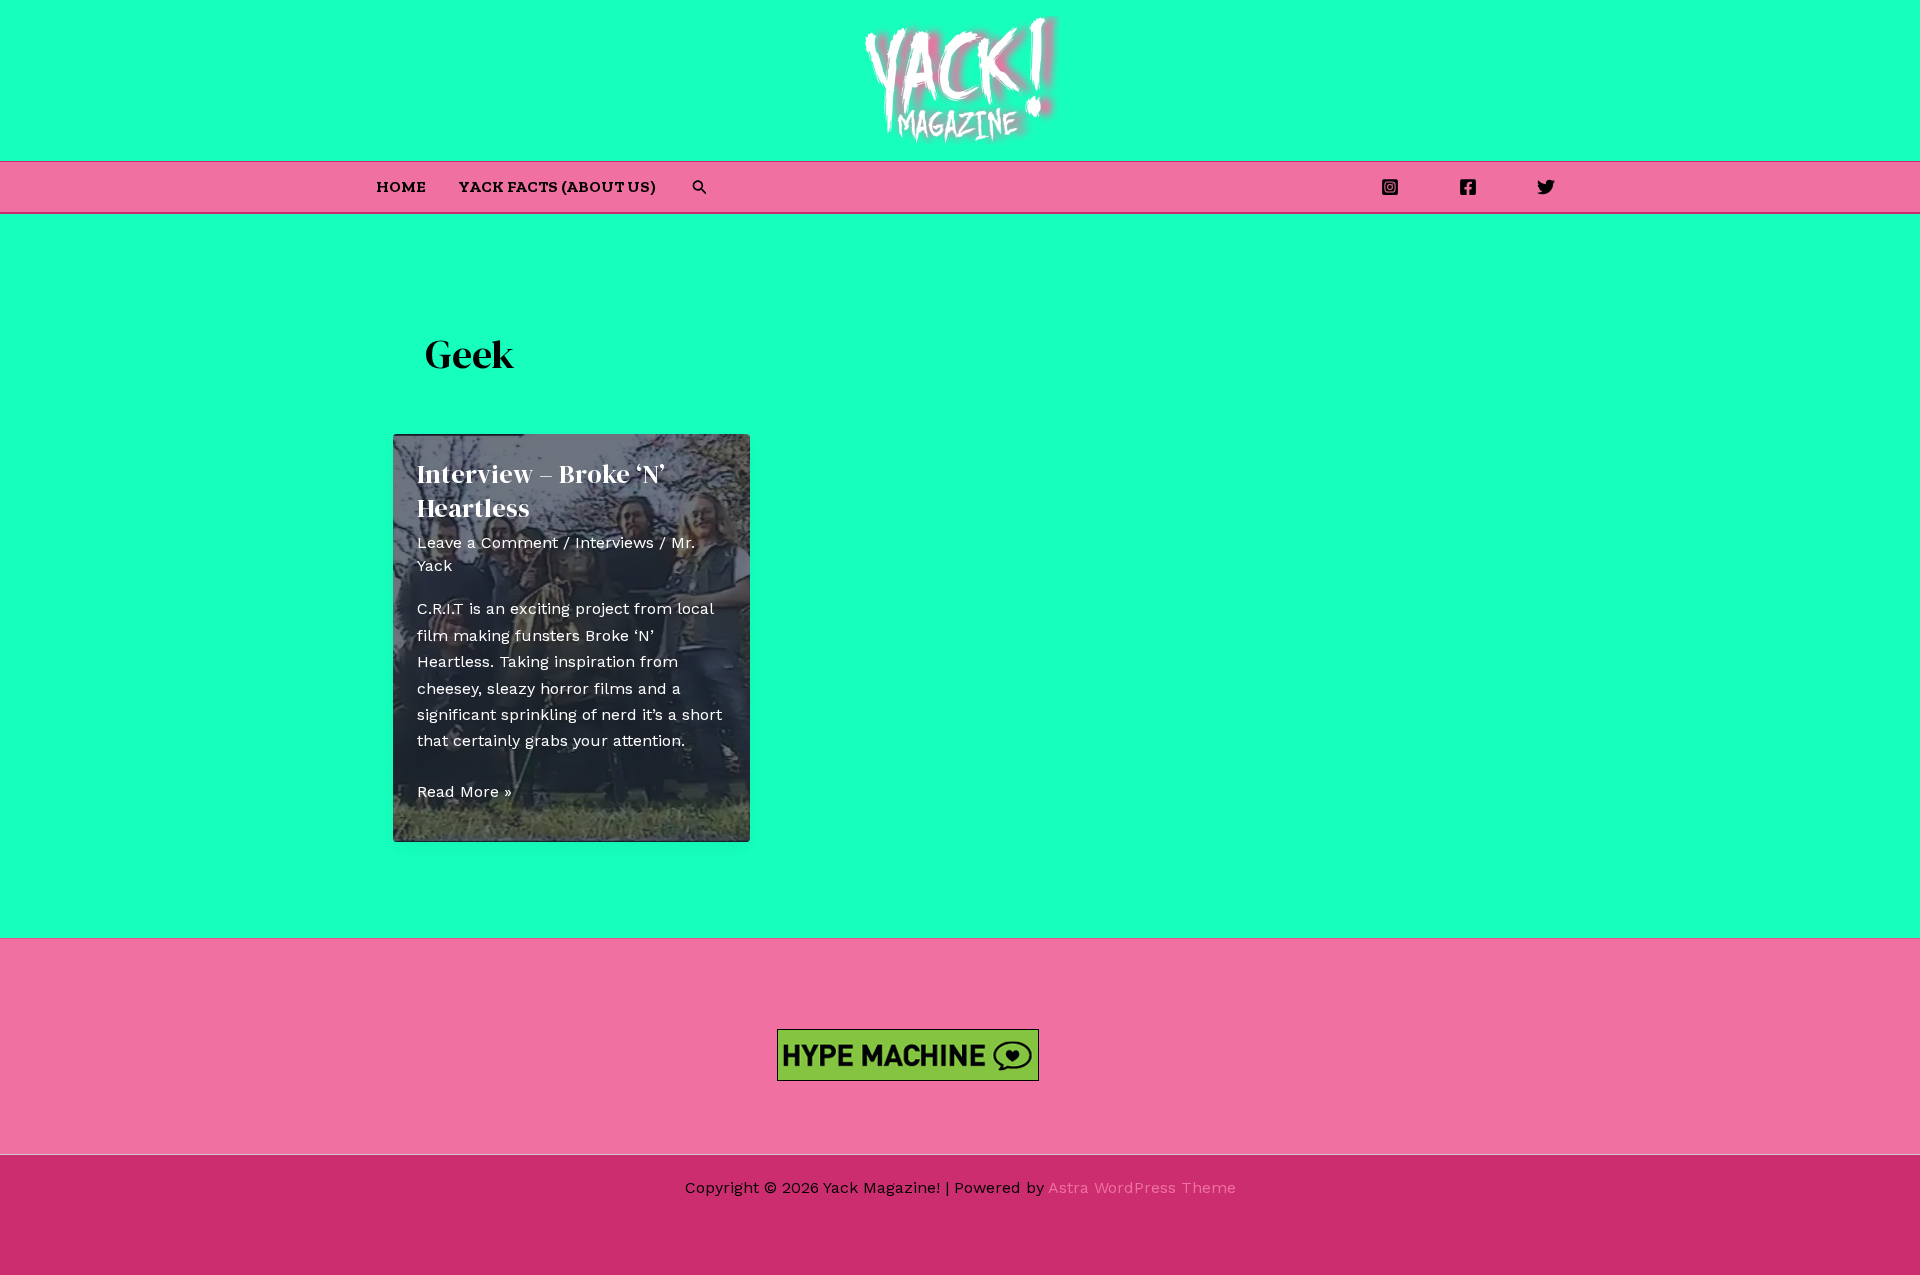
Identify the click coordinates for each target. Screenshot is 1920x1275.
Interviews (614, 542)
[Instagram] (1390, 187)
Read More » (464, 793)
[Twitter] (1546, 187)
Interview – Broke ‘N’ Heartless (541, 491)
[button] (700, 187)
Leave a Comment (487, 542)
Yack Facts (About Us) (557, 186)
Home (401, 186)
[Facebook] (1468, 187)
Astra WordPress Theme (1142, 1187)
